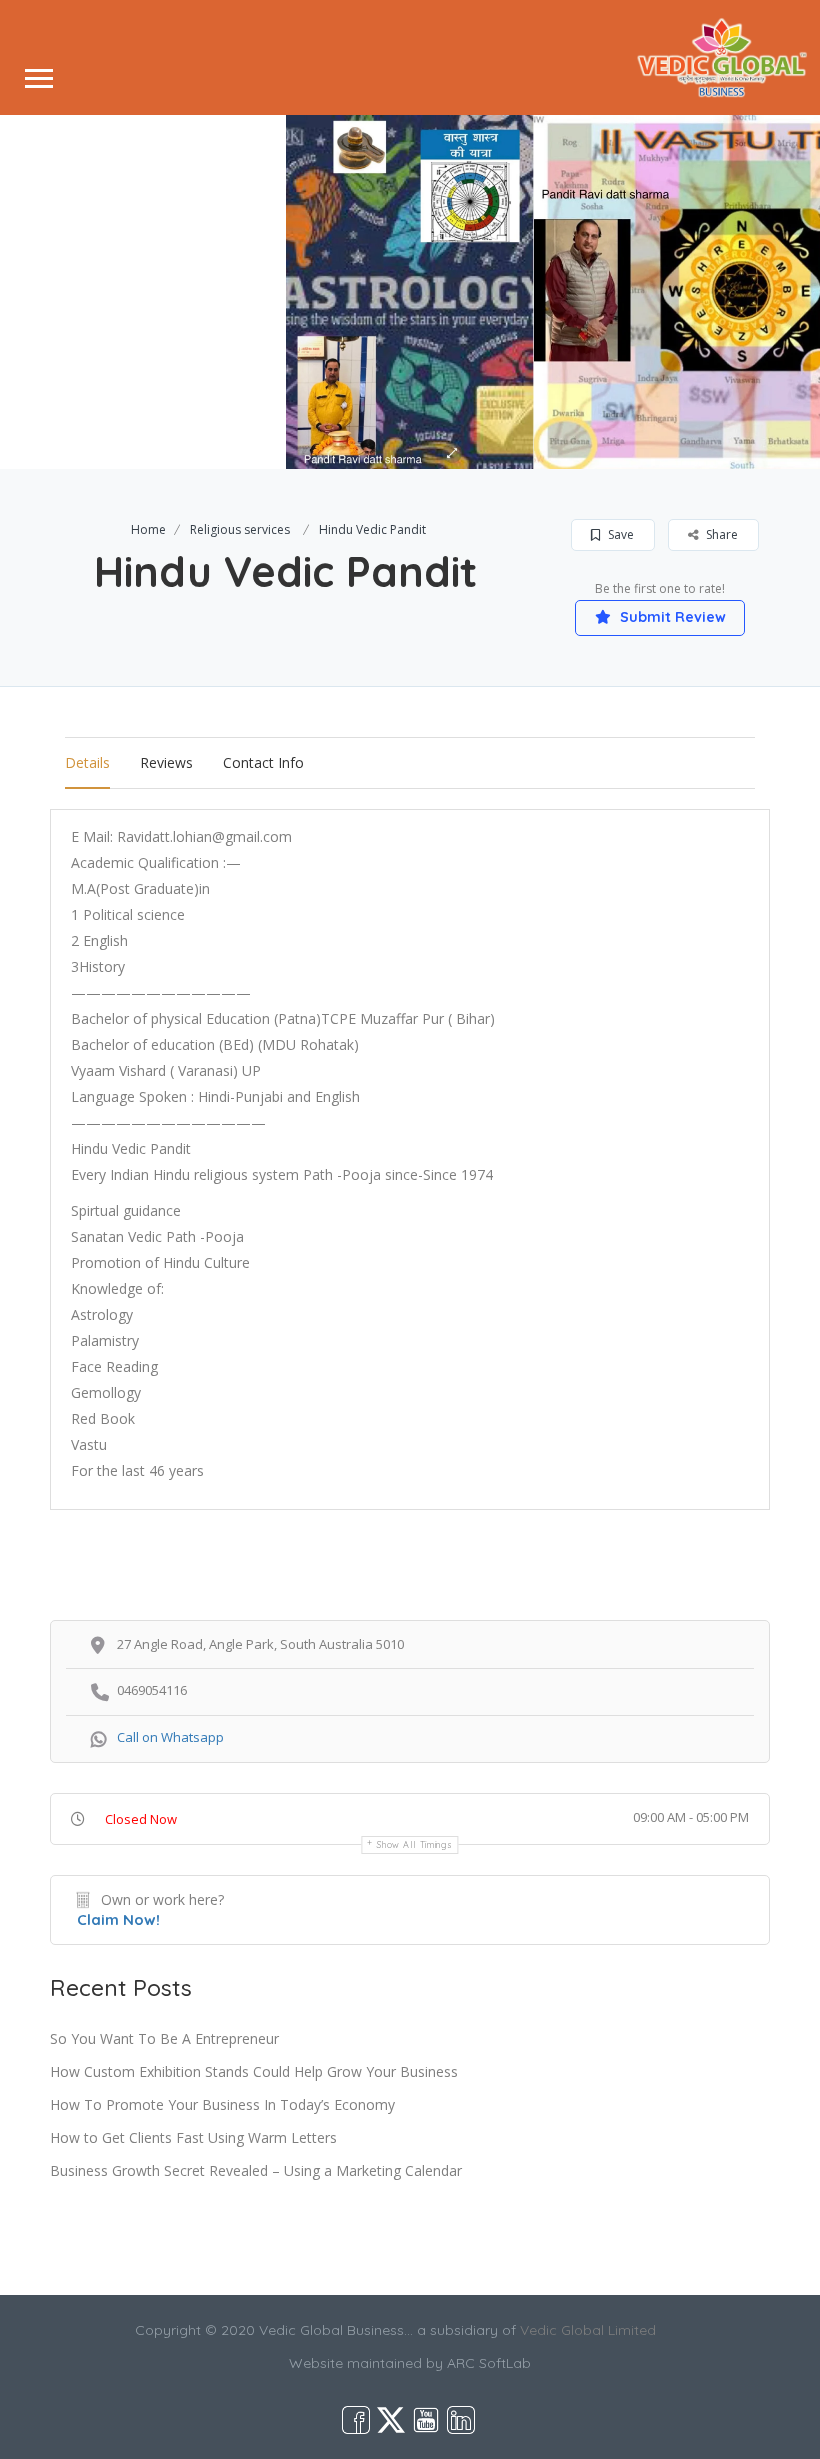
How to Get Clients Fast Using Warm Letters (193, 2137)
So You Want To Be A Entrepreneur (164, 2038)
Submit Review (671, 617)
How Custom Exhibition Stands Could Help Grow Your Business (254, 2071)
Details (87, 762)
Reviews (166, 762)
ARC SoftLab (489, 2363)
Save (619, 534)
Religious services (240, 529)
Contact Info (263, 762)
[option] (410, 292)
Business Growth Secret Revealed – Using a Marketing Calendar (256, 2170)
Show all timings (414, 1844)
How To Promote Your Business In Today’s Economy (222, 2104)
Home (148, 529)
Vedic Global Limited (588, 2330)
